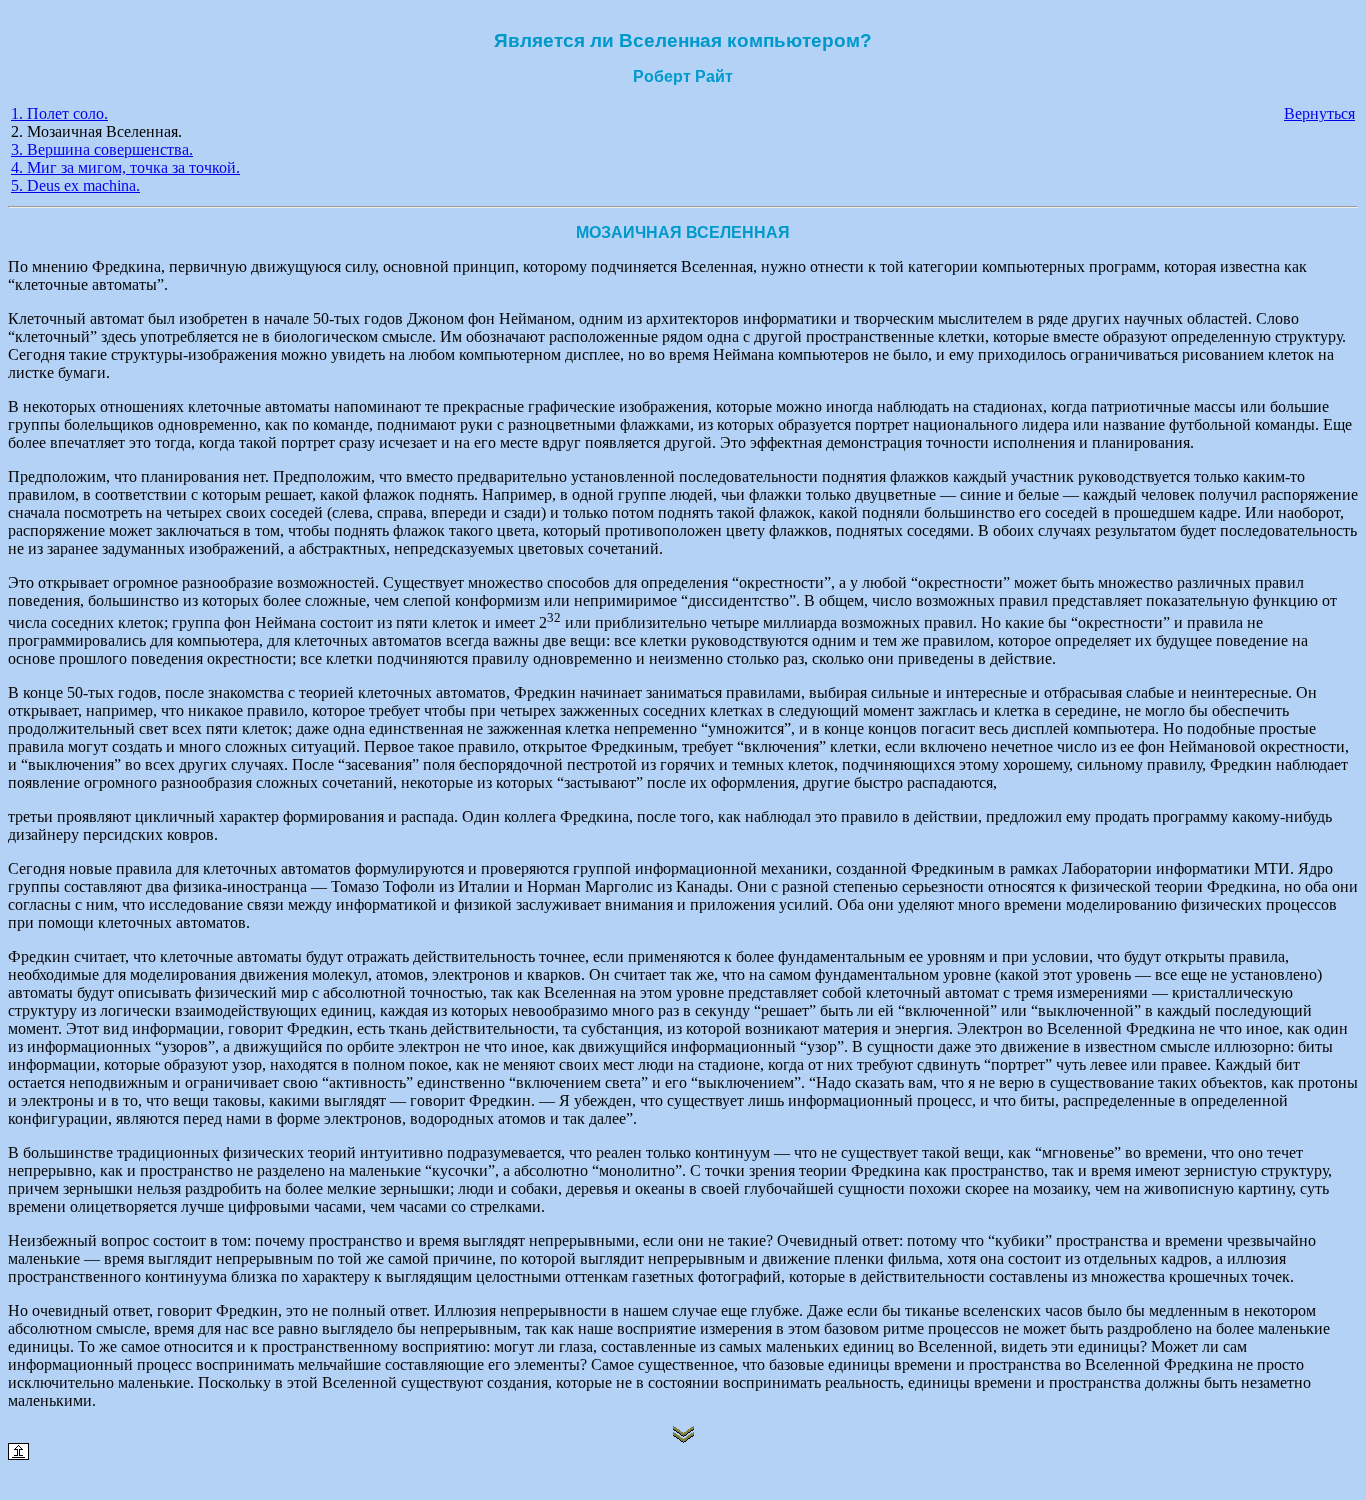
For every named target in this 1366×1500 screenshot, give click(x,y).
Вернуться (1319, 113)
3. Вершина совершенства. (102, 149)
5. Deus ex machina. (75, 185)
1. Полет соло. (59, 113)
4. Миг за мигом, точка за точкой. (125, 167)
